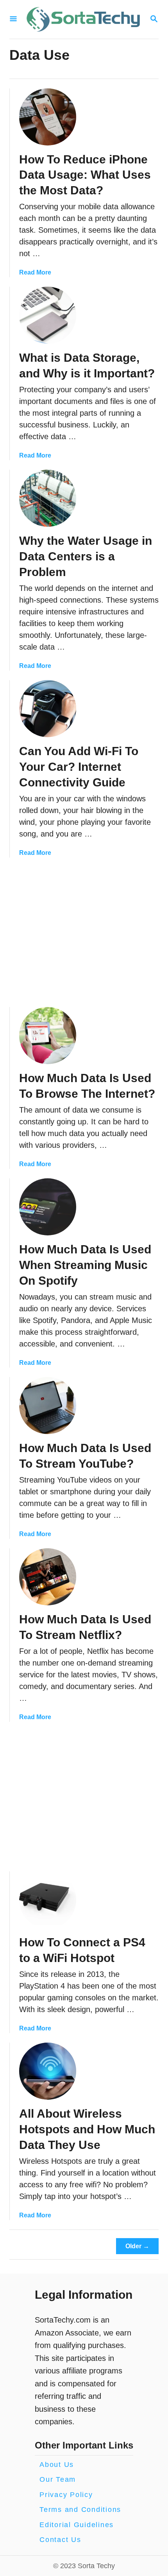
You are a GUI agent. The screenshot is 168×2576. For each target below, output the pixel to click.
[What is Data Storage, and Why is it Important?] (48, 315)
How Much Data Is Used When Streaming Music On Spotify (85, 1265)
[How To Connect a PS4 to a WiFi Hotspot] (48, 1900)
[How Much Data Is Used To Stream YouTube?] (48, 1406)
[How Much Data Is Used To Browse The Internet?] (48, 1036)
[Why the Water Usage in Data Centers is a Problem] (48, 498)
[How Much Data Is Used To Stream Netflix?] (48, 1577)
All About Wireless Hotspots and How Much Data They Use (87, 2129)
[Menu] (13, 19)
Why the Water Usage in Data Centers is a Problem (86, 556)
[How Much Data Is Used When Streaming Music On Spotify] (48, 1207)
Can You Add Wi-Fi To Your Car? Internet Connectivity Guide (79, 767)
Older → (137, 2246)
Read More (35, 272)
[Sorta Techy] (83, 19)
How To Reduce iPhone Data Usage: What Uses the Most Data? (85, 175)
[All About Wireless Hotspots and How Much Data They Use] (48, 2071)
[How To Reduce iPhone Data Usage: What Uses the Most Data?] (48, 117)
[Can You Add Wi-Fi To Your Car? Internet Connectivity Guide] (48, 709)
